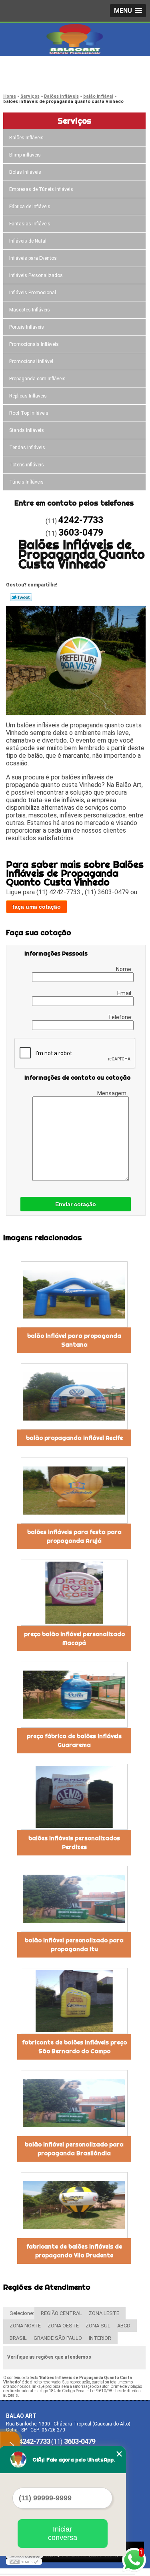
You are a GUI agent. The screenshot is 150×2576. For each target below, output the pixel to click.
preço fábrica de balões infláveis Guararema (74, 1741)
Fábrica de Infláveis (30, 207)
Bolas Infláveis (25, 172)
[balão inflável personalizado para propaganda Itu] (74, 1899)
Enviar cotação (76, 1204)
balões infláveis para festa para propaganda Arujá (74, 1536)
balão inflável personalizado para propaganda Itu (74, 1945)
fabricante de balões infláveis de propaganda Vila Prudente (74, 2251)
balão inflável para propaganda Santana (74, 1340)
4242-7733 (38, 68)
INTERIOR (100, 2338)
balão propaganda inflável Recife (74, 1438)
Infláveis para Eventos (33, 258)
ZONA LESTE (104, 2313)
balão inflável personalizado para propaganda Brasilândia (74, 2149)
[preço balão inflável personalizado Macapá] (74, 1593)
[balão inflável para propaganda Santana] (74, 1294)
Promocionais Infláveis (34, 344)
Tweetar (21, 597)
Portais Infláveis (27, 327)
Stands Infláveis (27, 430)
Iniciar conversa (63, 2533)
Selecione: (22, 2313)
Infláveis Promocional (33, 293)
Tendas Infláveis (27, 448)
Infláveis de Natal (28, 241)
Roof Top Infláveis (29, 413)
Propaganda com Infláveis (37, 379)
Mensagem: (113, 1093)
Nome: (125, 969)
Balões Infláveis (26, 138)
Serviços (74, 121)
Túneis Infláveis (26, 482)
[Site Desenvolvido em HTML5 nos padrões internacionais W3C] (24, 2562)
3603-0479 (38, 78)
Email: (125, 993)
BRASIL (18, 2338)
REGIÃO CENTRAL (61, 2313)
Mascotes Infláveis (30, 310)
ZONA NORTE (25, 2326)
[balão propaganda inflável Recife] (74, 1396)
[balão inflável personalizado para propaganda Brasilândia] (74, 2103)
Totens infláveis (27, 465)
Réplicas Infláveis (28, 396)
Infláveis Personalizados (36, 275)
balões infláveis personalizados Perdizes (74, 1843)
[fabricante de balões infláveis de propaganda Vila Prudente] (74, 2205)
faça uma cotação (37, 907)
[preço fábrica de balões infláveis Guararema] (74, 1695)
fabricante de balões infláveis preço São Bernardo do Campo (74, 2047)
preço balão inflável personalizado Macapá (74, 1638)
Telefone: (121, 1017)
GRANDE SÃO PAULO (58, 2338)
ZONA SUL (98, 2326)
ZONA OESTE (63, 2326)
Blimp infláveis (25, 155)
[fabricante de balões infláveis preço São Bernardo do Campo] (74, 2001)
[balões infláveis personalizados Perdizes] (74, 1797)
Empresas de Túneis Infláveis (41, 189)
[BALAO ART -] (75, 39)
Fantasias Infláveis (30, 224)
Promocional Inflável (31, 361)
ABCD (124, 2326)
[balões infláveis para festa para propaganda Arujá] (74, 1491)
